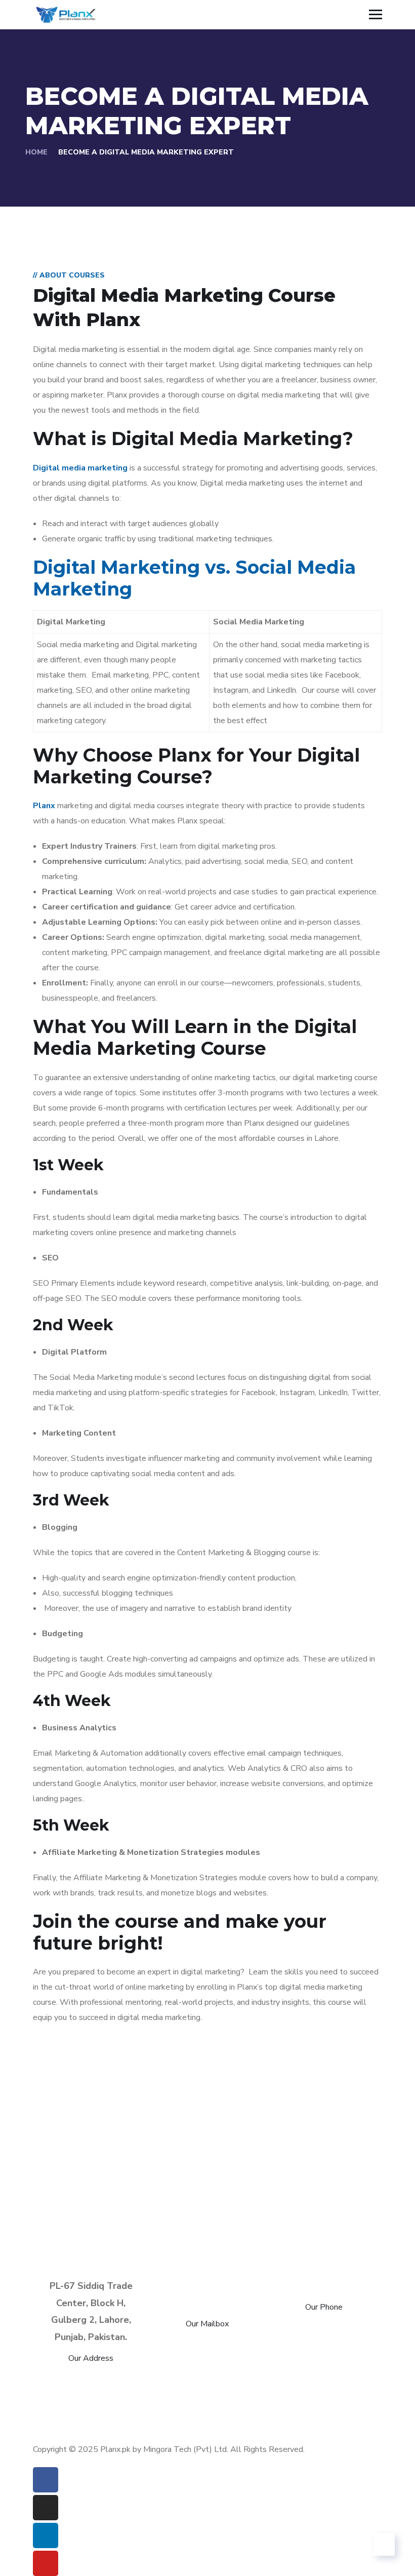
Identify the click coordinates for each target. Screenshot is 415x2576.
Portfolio (139, 2373)
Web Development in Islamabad (291, 2419)
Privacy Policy (188, 2388)
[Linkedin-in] (46, 2535)
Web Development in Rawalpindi (126, 2419)
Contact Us (105, 2388)
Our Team (331, 2373)
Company (259, 2373)
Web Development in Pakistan (283, 2434)
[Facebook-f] (46, 2480)
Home (36, 152)
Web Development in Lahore (125, 2404)
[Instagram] (46, 2508)
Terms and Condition (291, 2388)
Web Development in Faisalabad (282, 2404)
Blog (198, 2373)
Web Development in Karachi (129, 2434)
